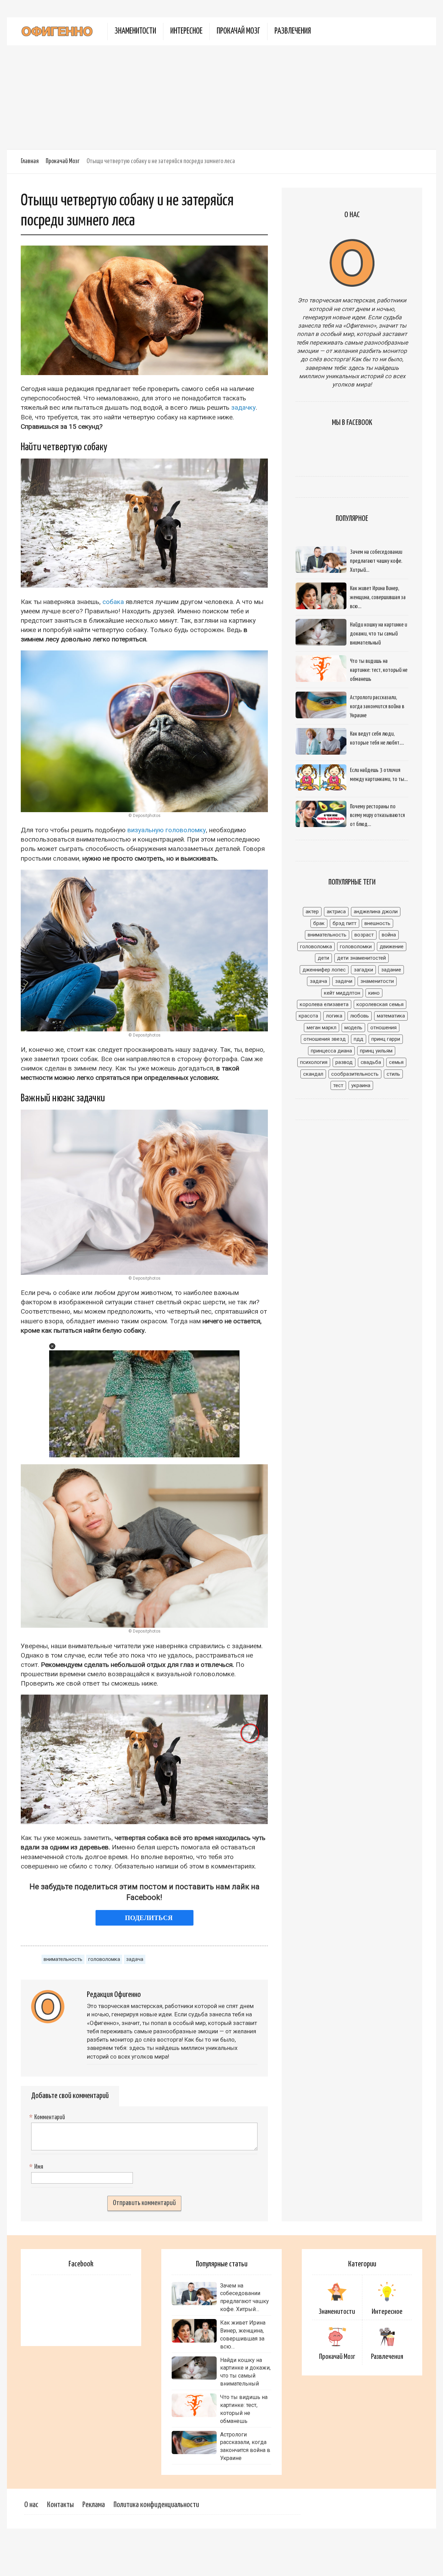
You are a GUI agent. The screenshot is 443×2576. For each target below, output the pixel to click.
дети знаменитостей (361, 958)
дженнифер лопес (324, 970)
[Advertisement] (221, 97)
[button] (52, 1346)
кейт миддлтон (342, 993)
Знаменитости (135, 31)
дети (323, 958)
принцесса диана (331, 1051)
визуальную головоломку (167, 830)
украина (361, 1085)
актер (312, 912)
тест (338, 1085)
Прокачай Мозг (238, 31)
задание (391, 970)
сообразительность (355, 1074)
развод (344, 1062)
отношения (383, 1028)
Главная (30, 161)
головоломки (356, 947)
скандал (313, 1074)
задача (135, 1959)
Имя (37, 2167)
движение (392, 947)
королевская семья (380, 1004)
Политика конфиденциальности (156, 2505)
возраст (364, 935)
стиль (393, 1074)
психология (314, 1062)
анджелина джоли (376, 912)
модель (353, 1028)
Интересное (186, 31)
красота (308, 1016)
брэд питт (345, 923)
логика (334, 1016)
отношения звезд (325, 1039)
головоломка (104, 1959)
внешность (377, 923)
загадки (363, 970)
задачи (344, 981)
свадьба (371, 1062)
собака (113, 602)
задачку (243, 407)
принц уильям (376, 1051)
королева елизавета (324, 1004)
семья (396, 1062)
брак (319, 923)
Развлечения (293, 31)
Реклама (94, 2505)
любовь (360, 1016)
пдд (359, 1039)
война (389, 935)
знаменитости (377, 981)
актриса (336, 912)
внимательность (63, 1959)
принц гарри (386, 1039)
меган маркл (322, 1028)
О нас (31, 2505)
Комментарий (48, 2117)
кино (374, 993)
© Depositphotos (144, 816)
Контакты (60, 2505)
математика (391, 1016)
